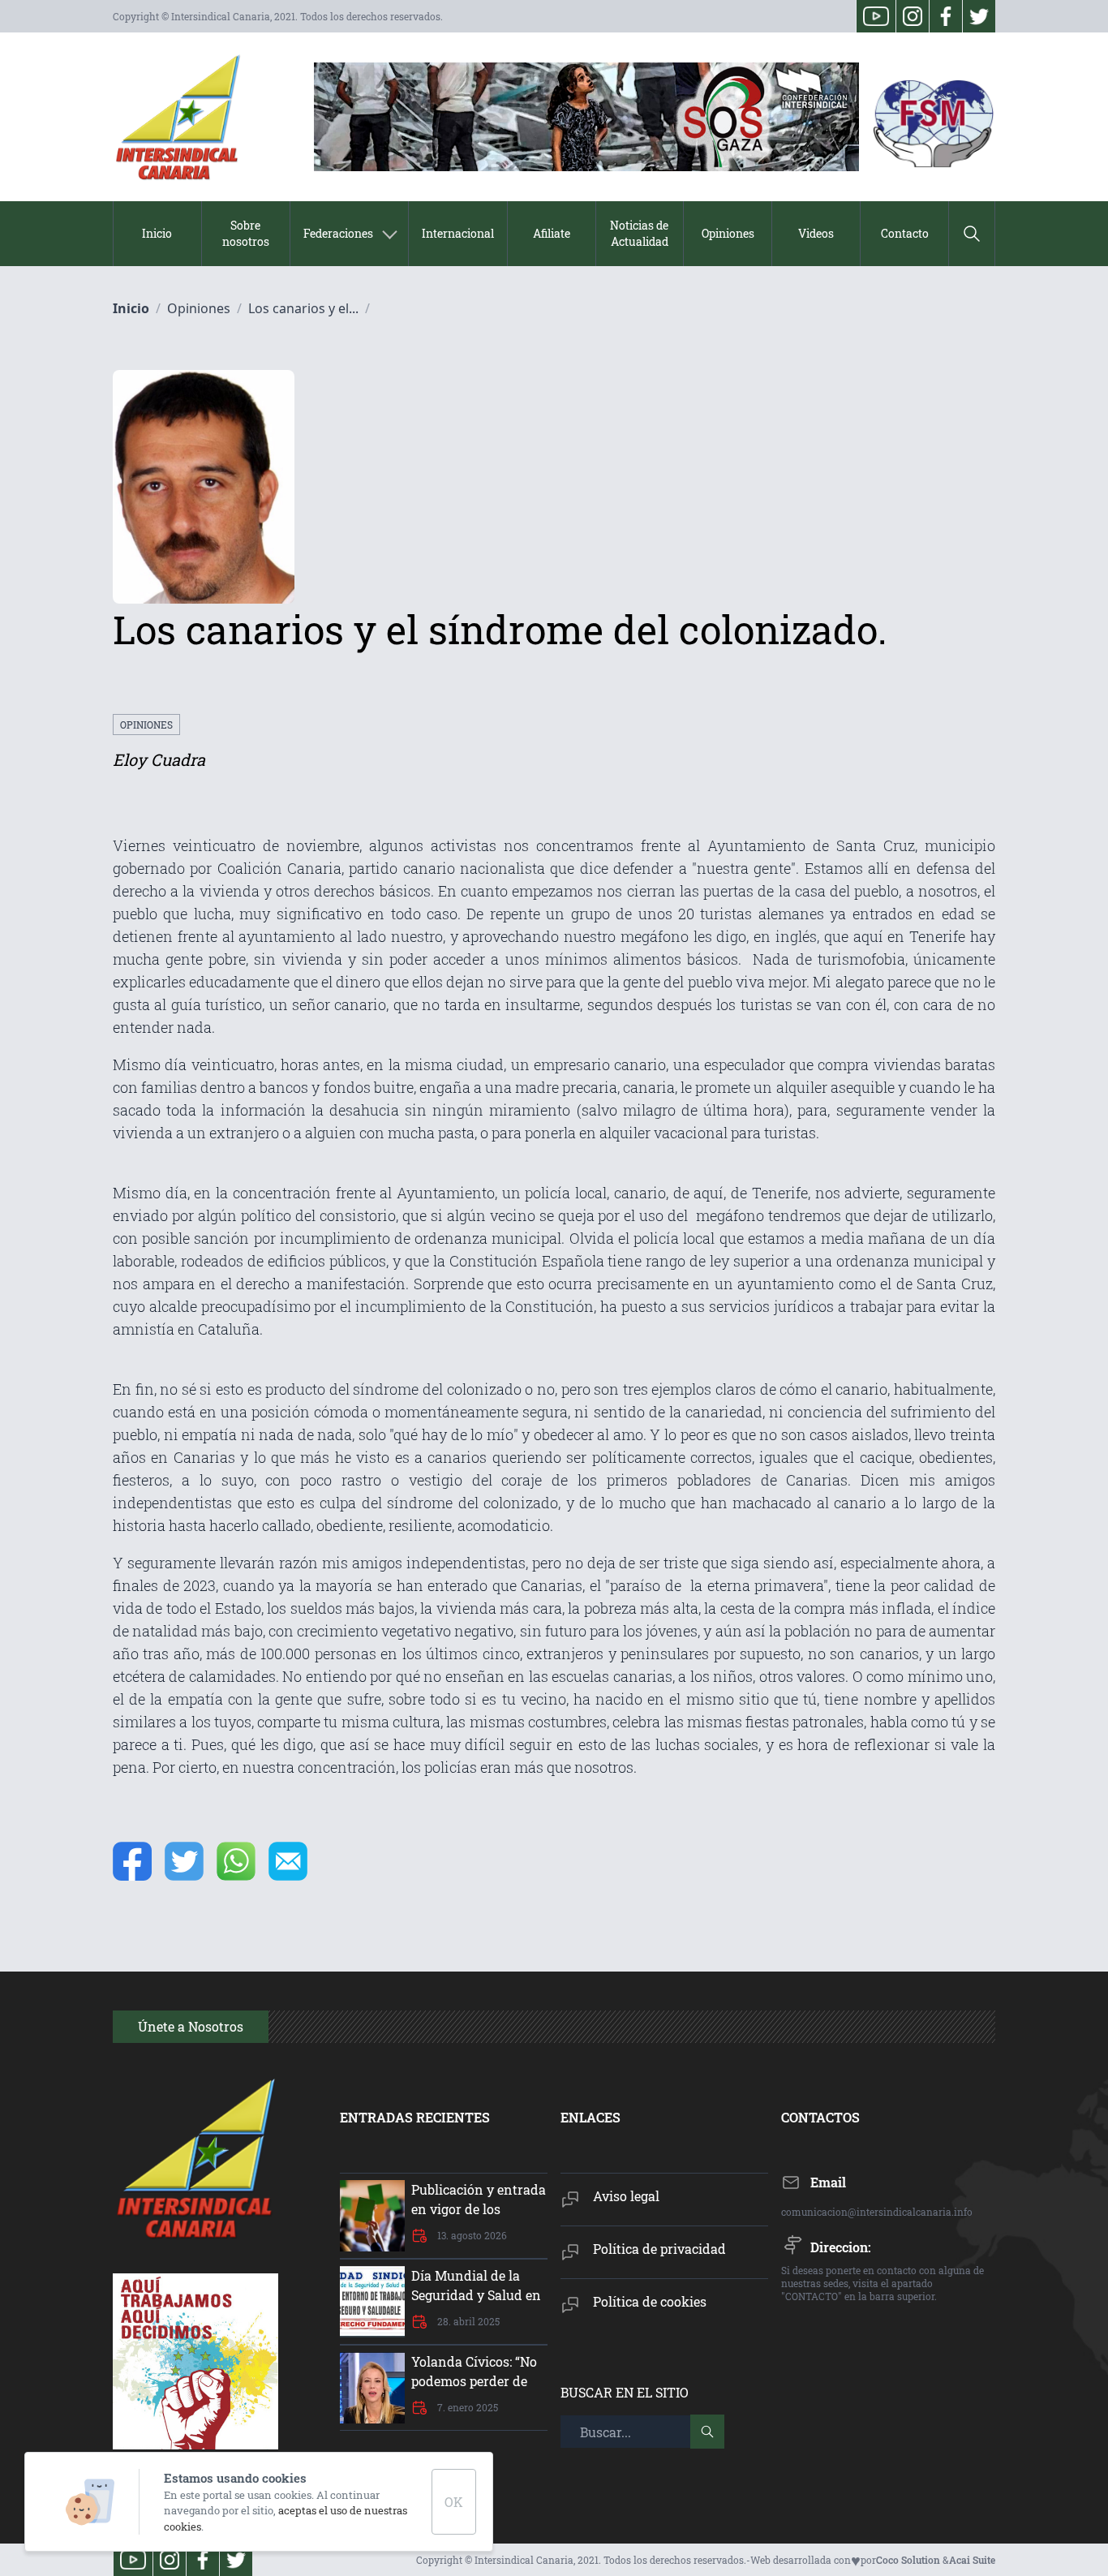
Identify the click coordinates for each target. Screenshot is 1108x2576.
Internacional (458, 233)
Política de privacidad (659, 2249)
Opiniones (728, 233)
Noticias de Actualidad (639, 233)
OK (454, 2502)
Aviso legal (626, 2196)
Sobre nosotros (246, 233)
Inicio (157, 233)
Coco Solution (908, 2560)
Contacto (905, 233)
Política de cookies (650, 2301)
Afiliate (552, 233)
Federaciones (338, 233)
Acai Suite (972, 2560)
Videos (816, 233)
